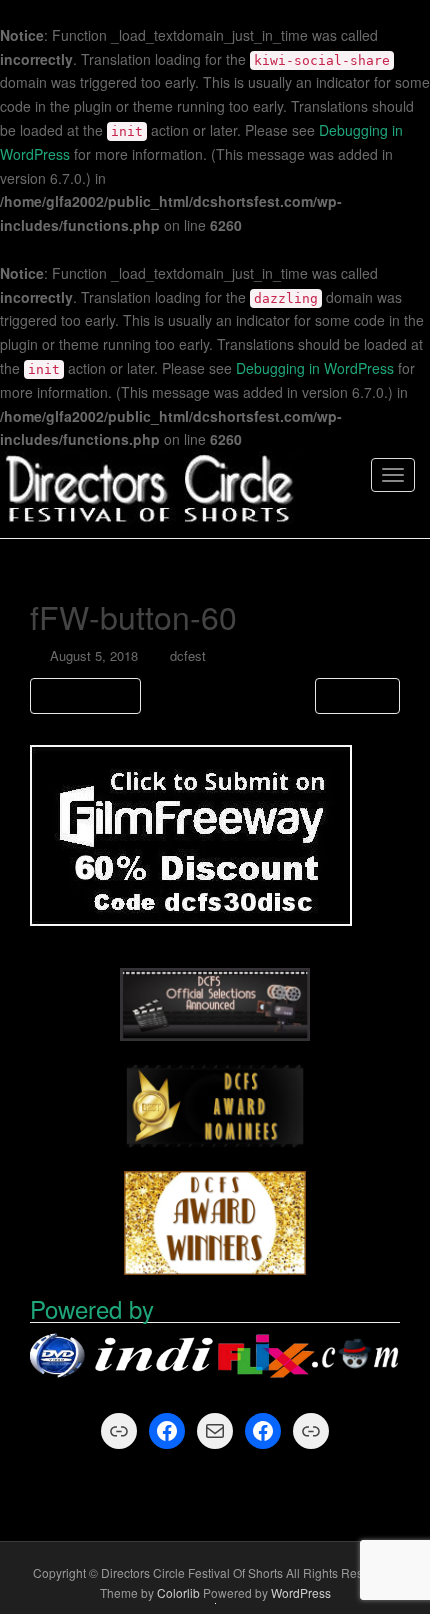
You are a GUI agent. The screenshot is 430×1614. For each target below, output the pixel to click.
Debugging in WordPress (315, 368)
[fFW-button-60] (191, 833)
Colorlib (178, 1592)
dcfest (188, 655)
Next (352, 695)
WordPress (301, 1592)
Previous (90, 695)
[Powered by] (215, 1357)
